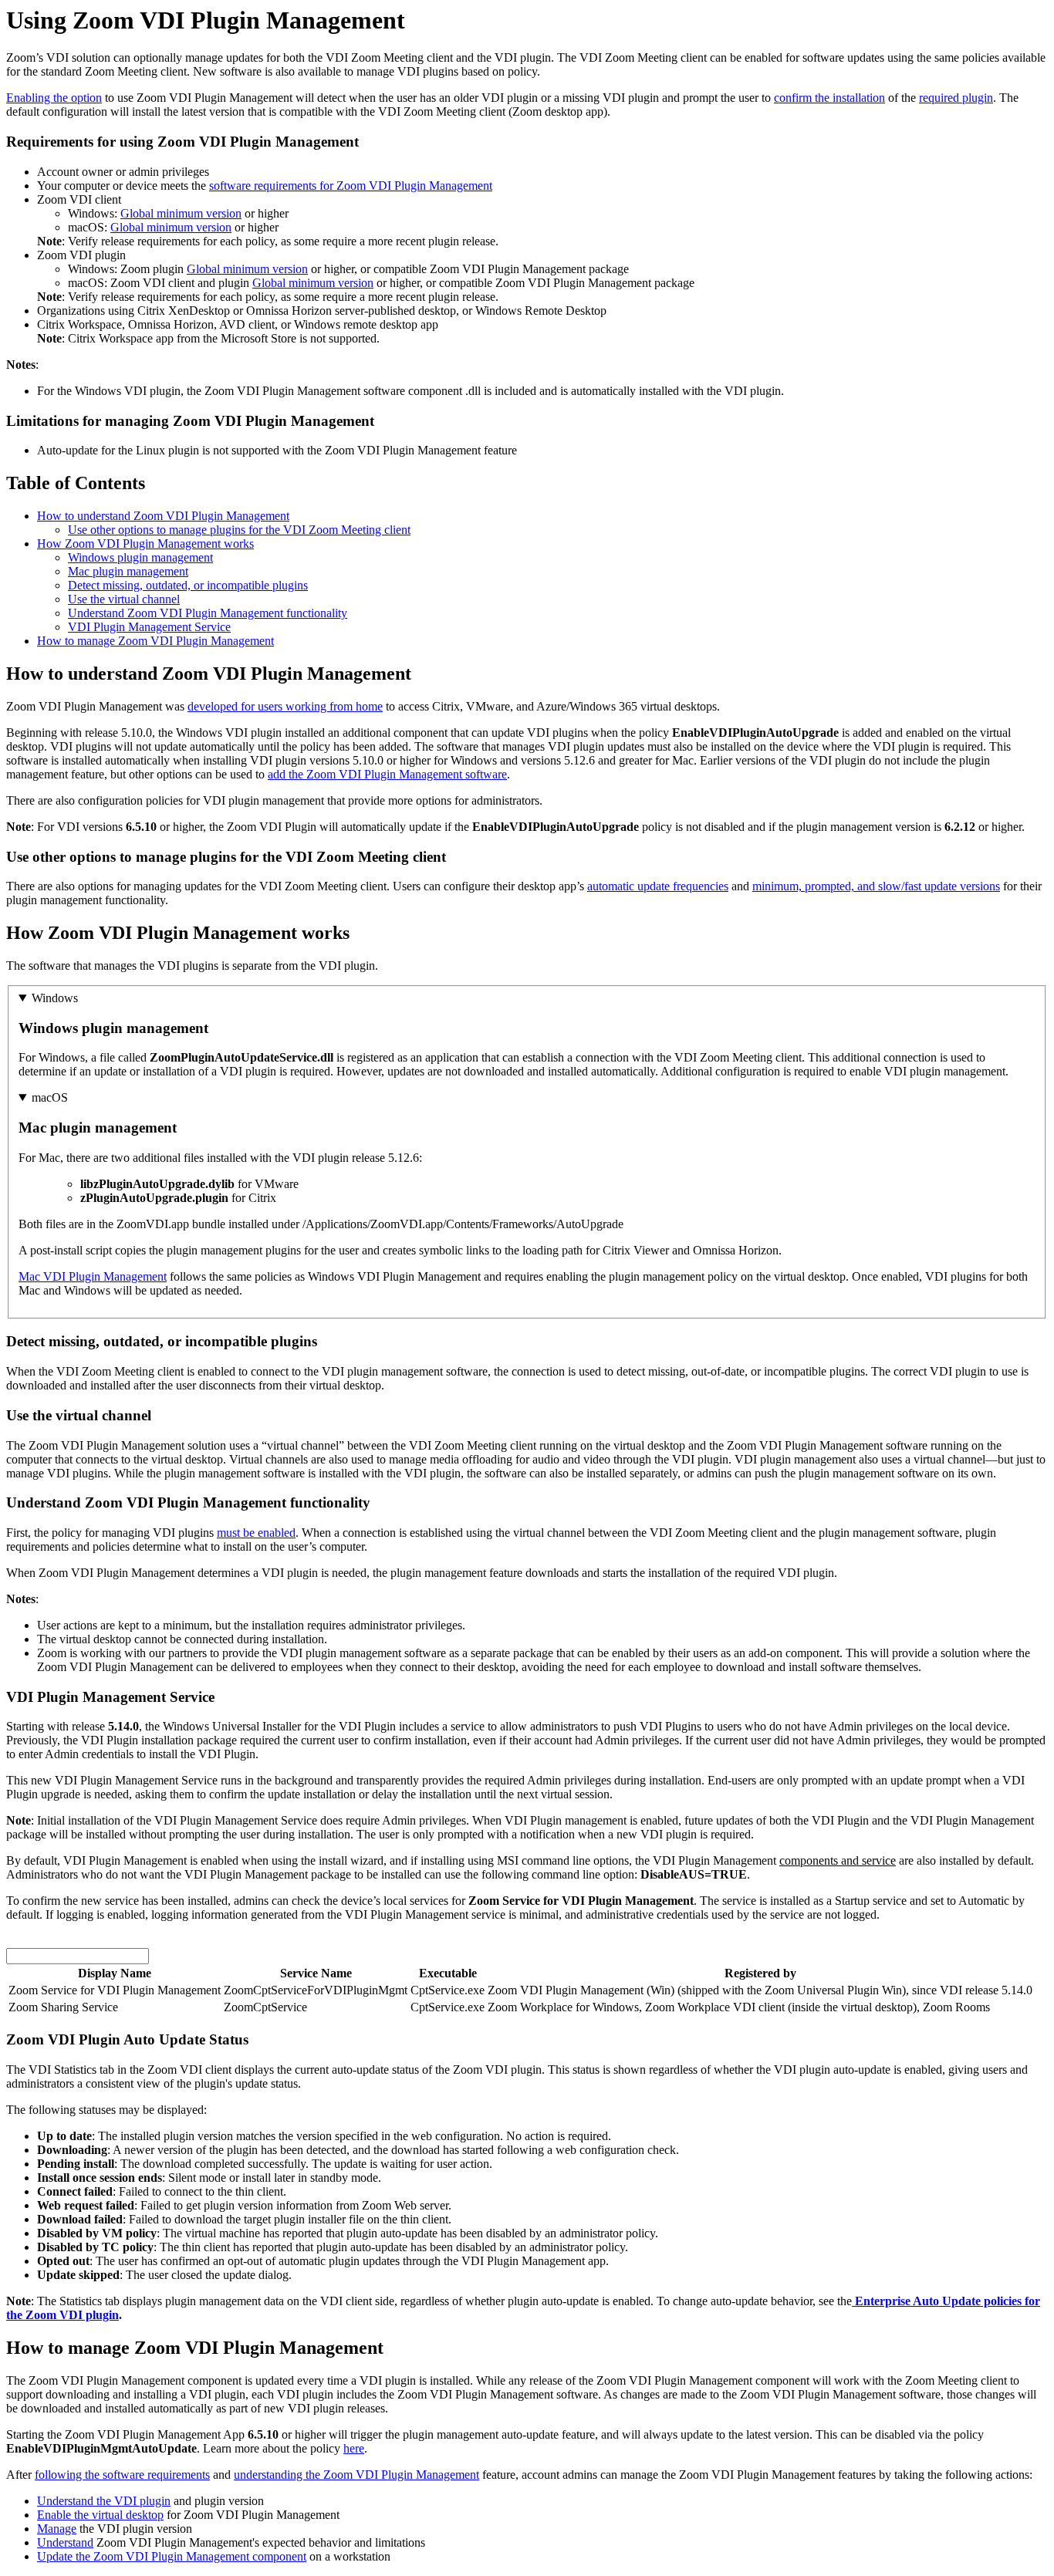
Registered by (760, 1973)
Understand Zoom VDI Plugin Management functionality (208, 613)
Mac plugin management (128, 571)
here (354, 2448)
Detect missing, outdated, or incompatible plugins (188, 585)
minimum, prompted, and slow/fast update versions (876, 886)
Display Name (115, 1973)
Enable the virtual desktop (100, 2515)
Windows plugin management (140, 557)
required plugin (956, 98)
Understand (65, 2542)
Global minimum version (181, 213)
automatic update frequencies (658, 886)
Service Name (316, 1973)
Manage (57, 2529)
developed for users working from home (285, 706)
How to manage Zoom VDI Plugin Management (155, 641)
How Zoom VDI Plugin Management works (145, 544)
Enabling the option (54, 98)
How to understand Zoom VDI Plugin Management (163, 516)
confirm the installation (829, 98)
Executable (448, 1973)
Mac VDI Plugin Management (93, 1276)
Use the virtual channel (124, 599)
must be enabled (256, 1533)
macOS (50, 1097)
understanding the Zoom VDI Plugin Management (356, 2475)
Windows (55, 998)
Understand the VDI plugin (104, 2501)
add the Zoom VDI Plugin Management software (387, 774)
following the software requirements (122, 2475)
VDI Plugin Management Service (149, 627)
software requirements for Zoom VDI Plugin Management (351, 186)
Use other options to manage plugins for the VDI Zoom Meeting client (239, 530)
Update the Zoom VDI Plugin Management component (172, 2556)
